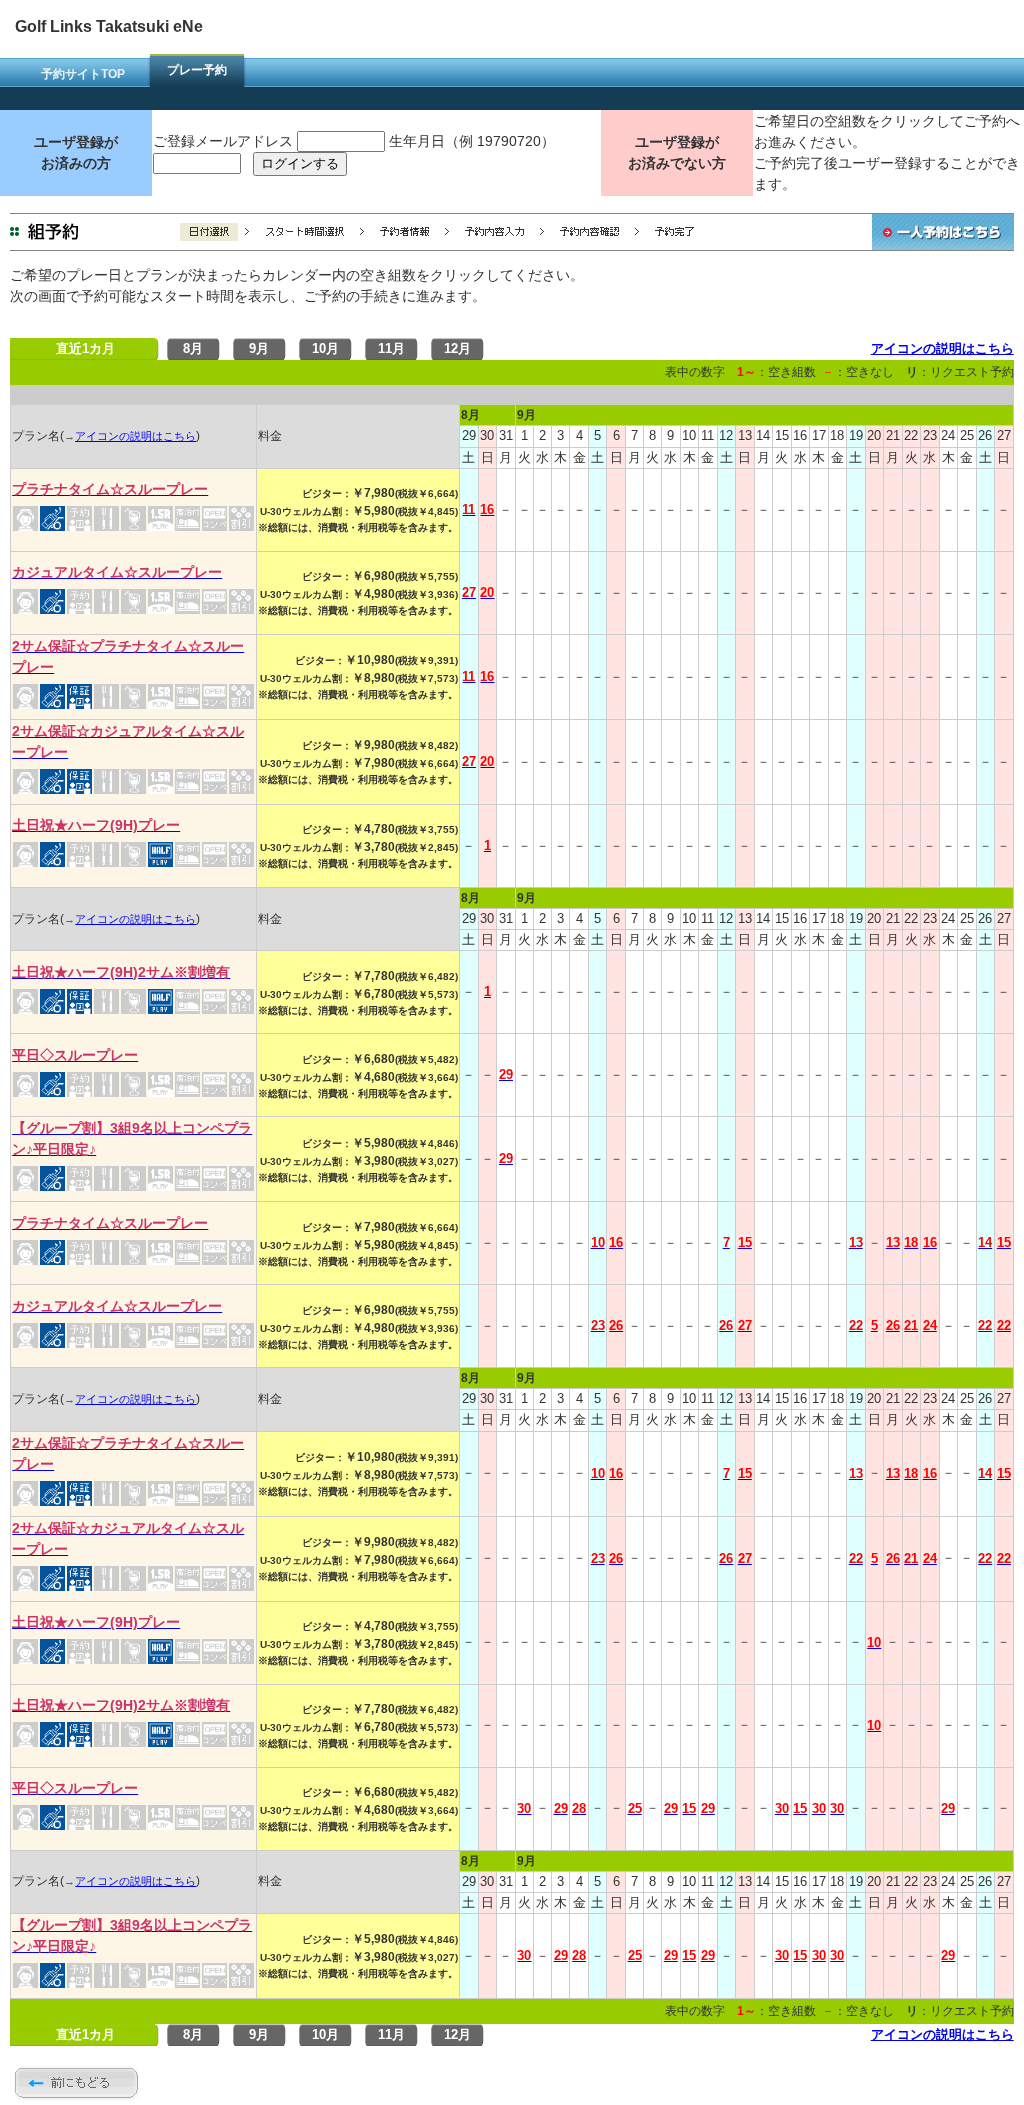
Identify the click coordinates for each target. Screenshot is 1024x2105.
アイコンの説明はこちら (942, 348)
